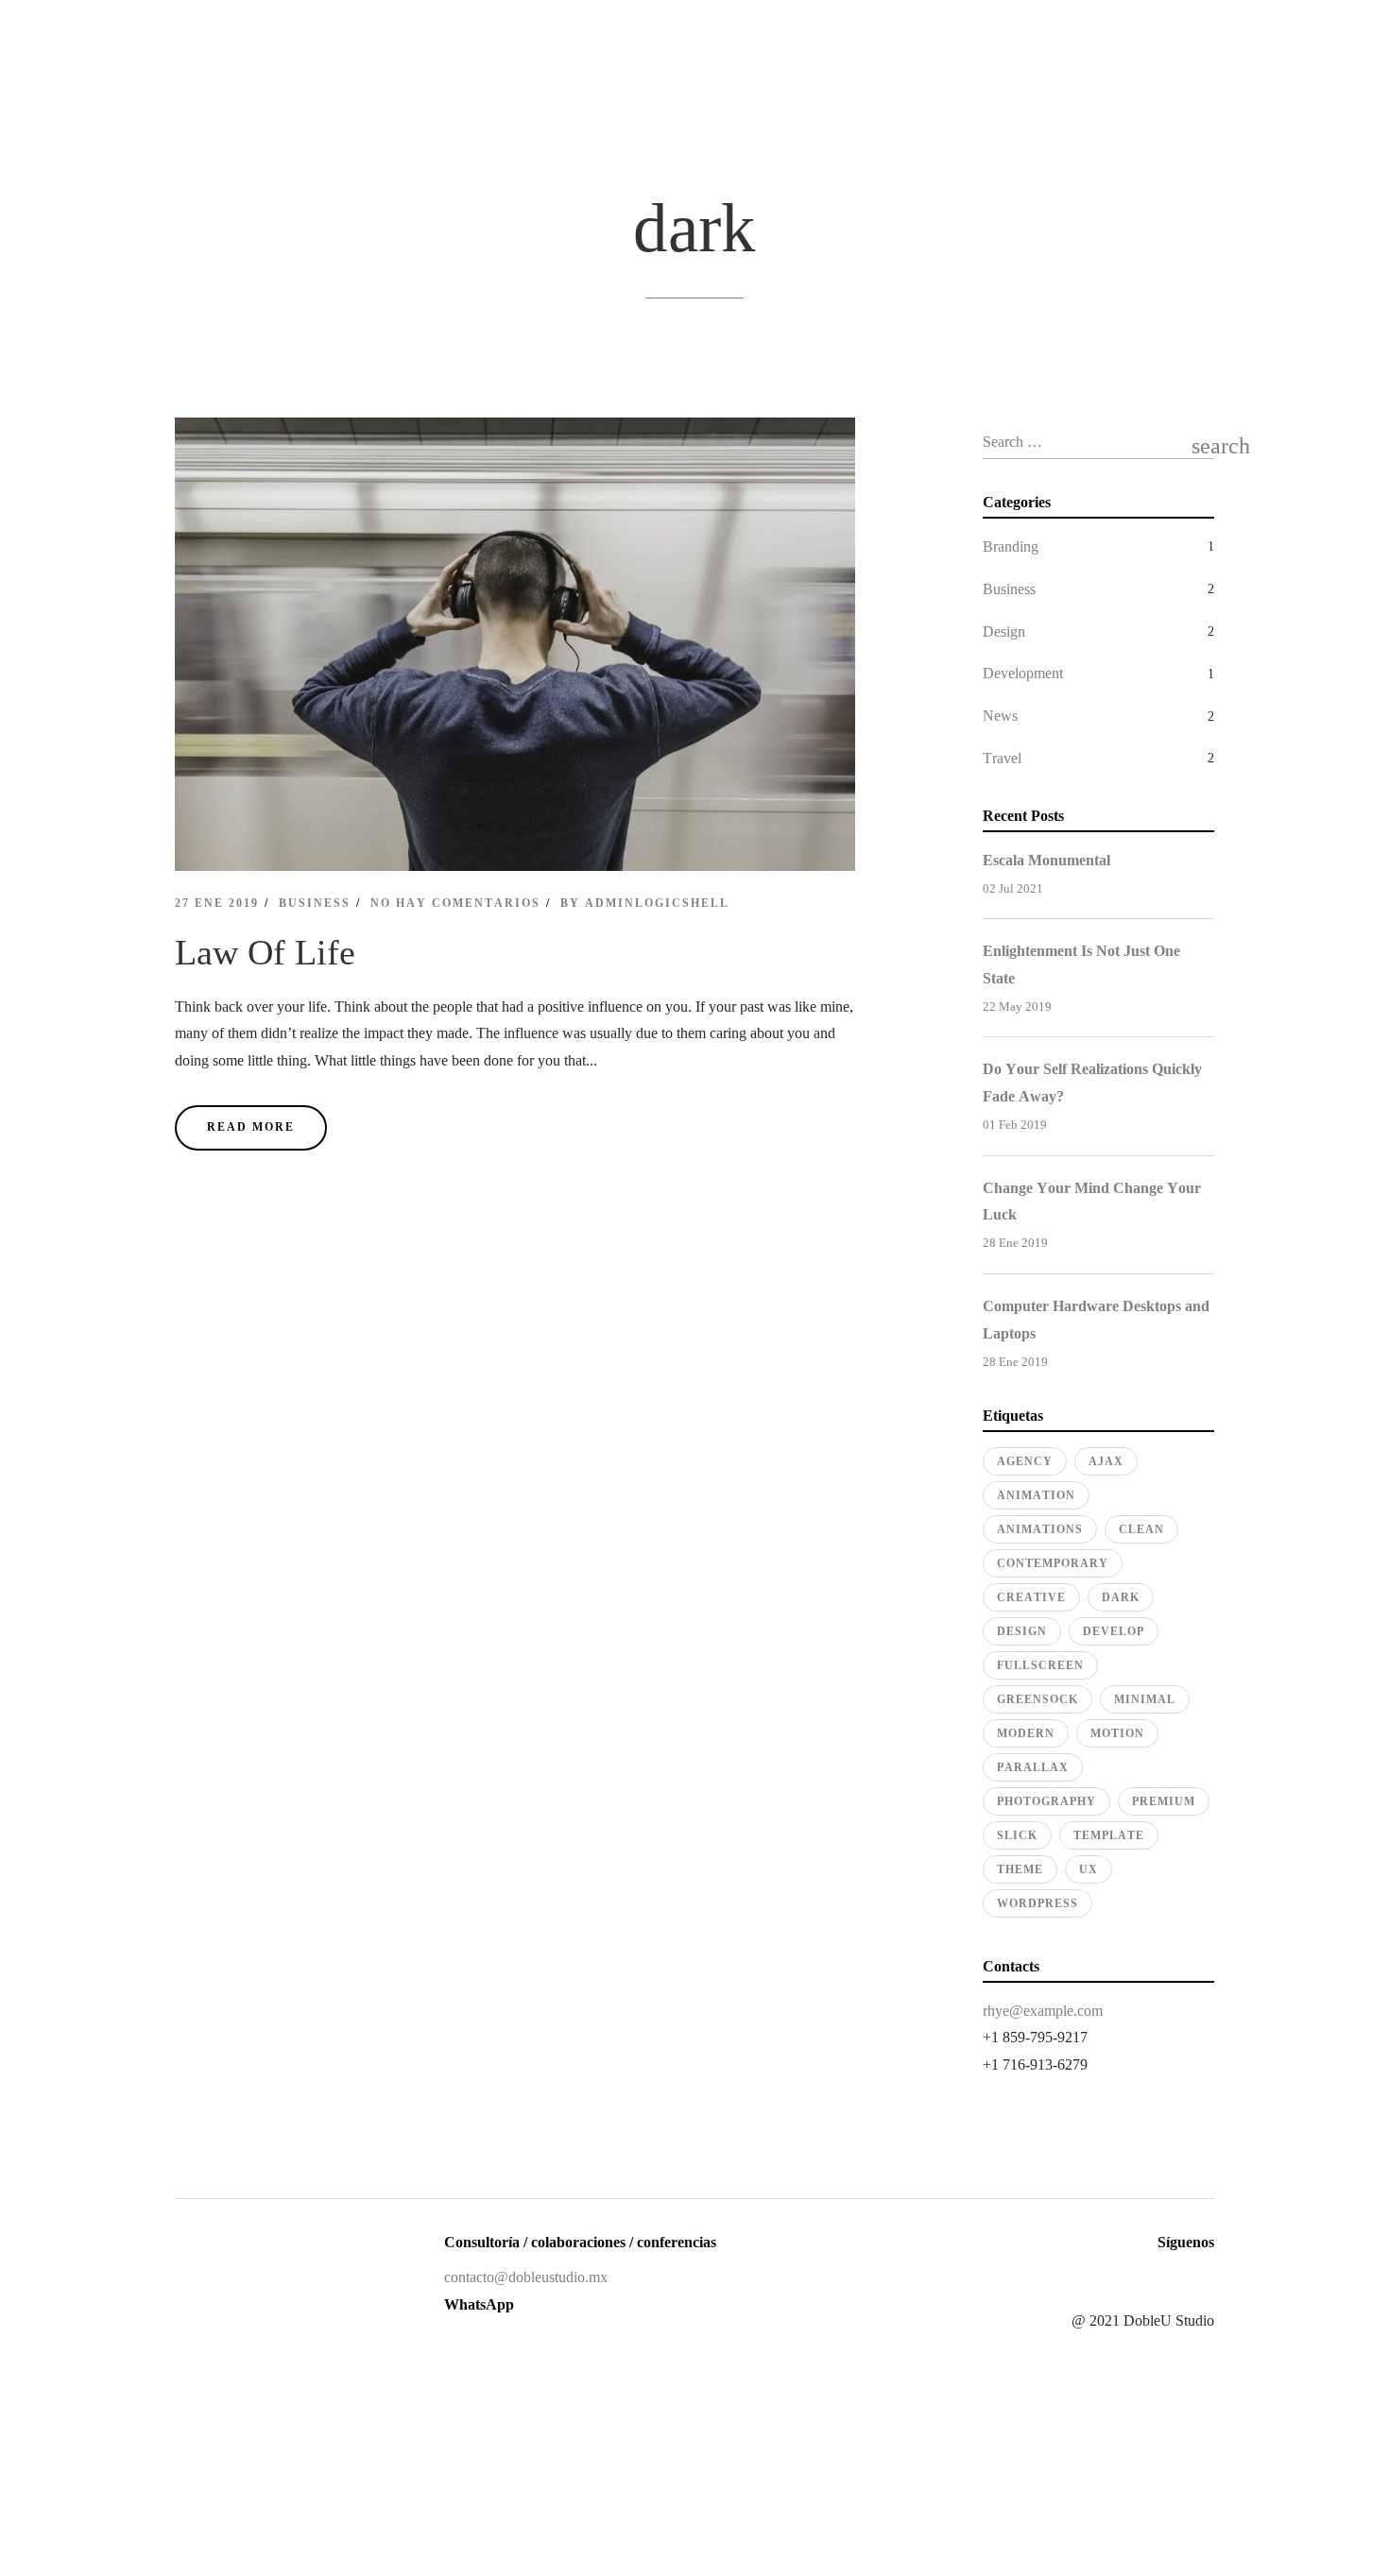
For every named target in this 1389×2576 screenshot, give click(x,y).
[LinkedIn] (1168, 2278)
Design (1004, 631)
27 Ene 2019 (217, 903)
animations (1040, 1529)
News (1000, 716)
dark (1121, 1597)
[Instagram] (1136, 2278)
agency (1025, 1461)
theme (1020, 1869)
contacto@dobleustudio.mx (526, 2277)
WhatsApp (479, 2304)
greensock (1037, 1699)
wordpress (1037, 1903)
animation (1036, 1495)
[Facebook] (1104, 2278)
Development (1023, 673)
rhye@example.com (1043, 2011)
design (1022, 1631)
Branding (1011, 546)
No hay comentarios (455, 903)
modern (1026, 1733)
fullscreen (1040, 1665)
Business (315, 903)
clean (1141, 1529)
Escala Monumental (1046, 860)
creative (1031, 1597)
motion (1117, 1733)
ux (1089, 1869)
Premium (1164, 1801)
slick (1017, 1835)
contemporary (1053, 1563)
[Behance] (1200, 2278)
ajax (1106, 1461)
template (1109, 1835)
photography (1046, 1801)
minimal (1145, 1699)
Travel (1002, 758)
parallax (1033, 1767)
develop (1114, 1631)
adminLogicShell (657, 903)
